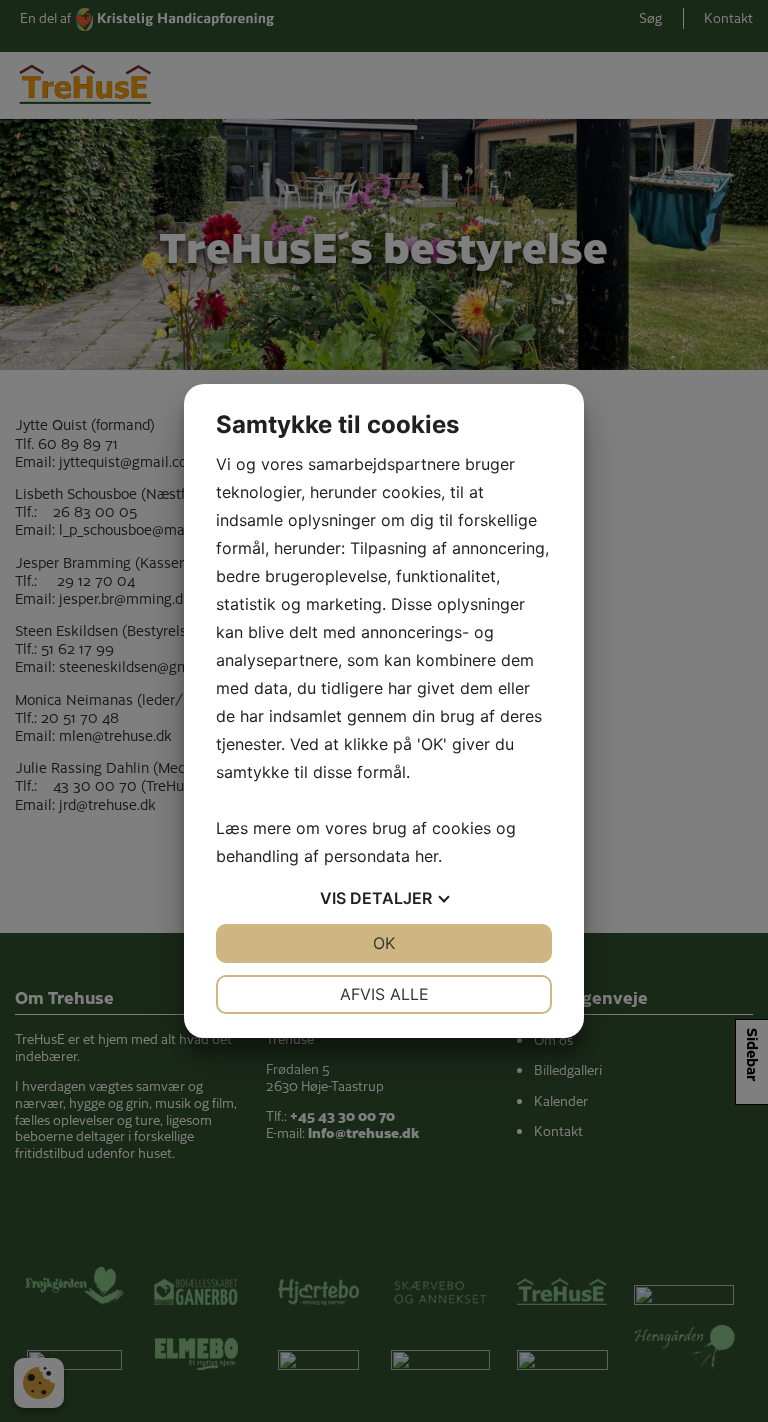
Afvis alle (384, 994)
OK (384, 943)
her (426, 856)
